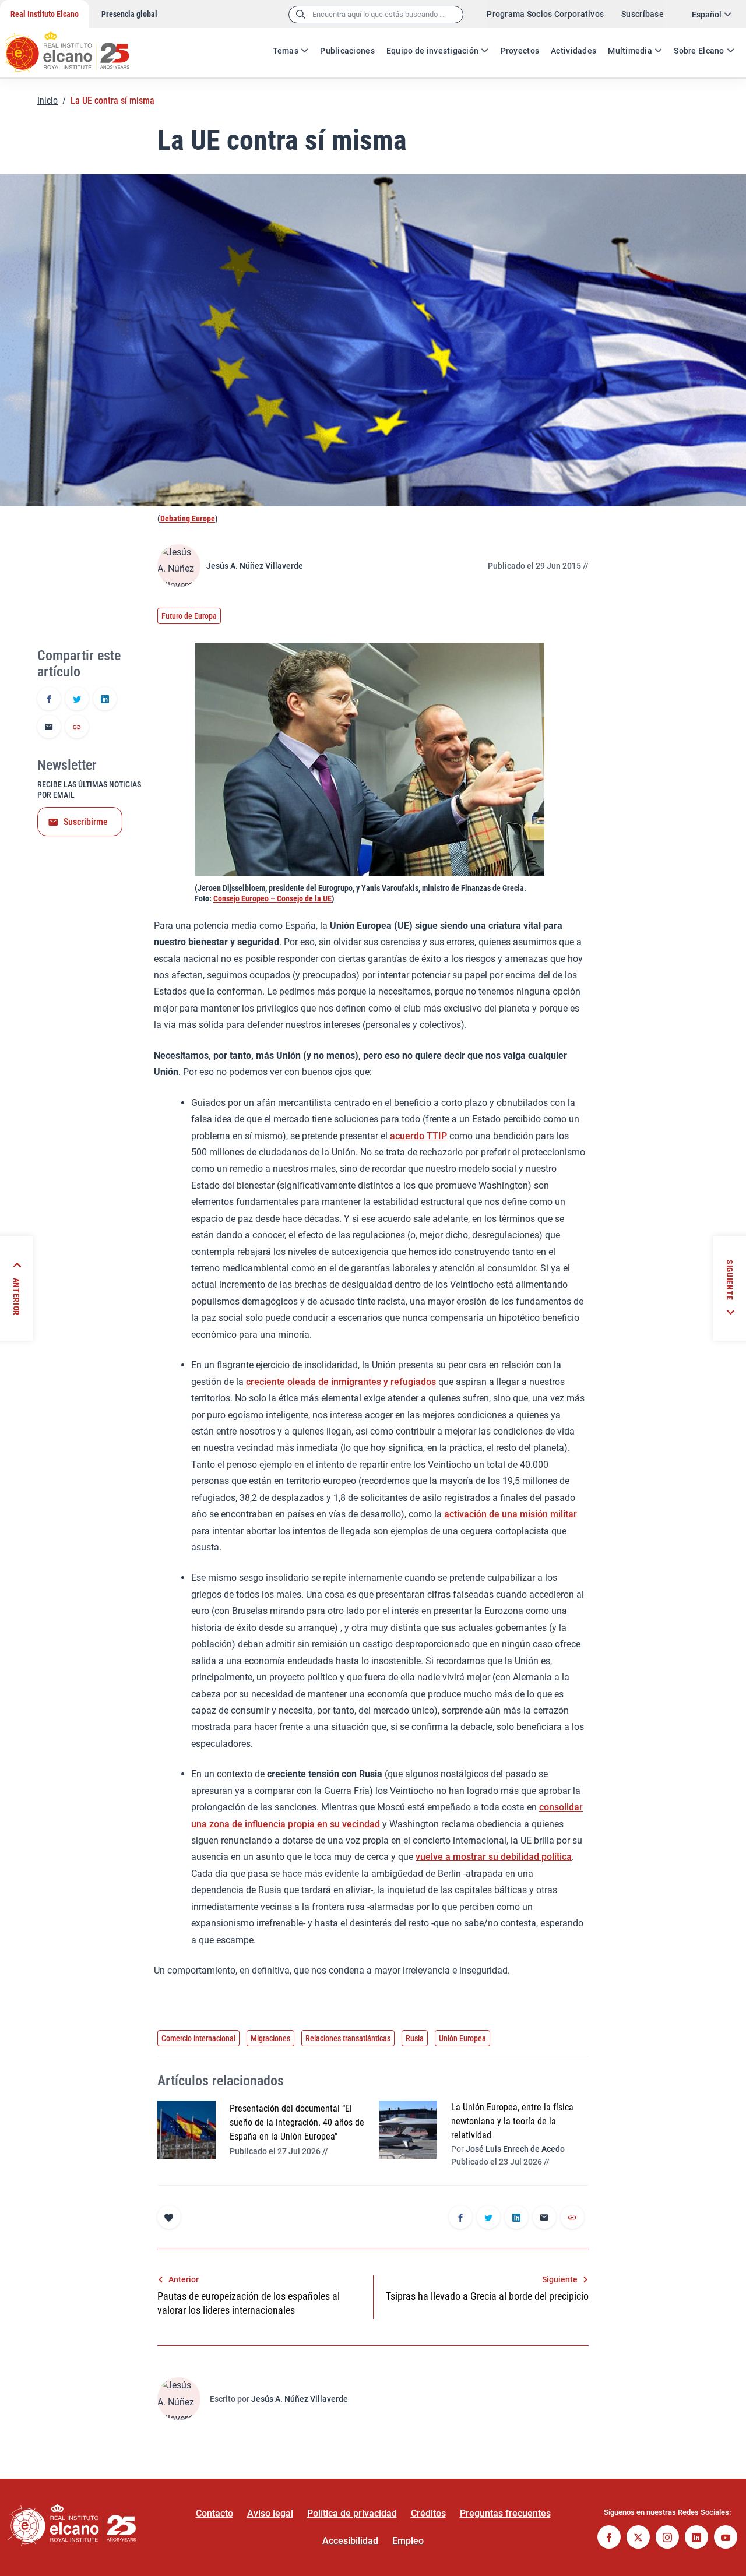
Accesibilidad (350, 2541)
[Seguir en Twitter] (638, 2538)
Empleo (408, 2541)
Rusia (415, 2038)
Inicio (47, 101)
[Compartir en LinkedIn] (105, 700)
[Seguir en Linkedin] (696, 2538)
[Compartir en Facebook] (49, 700)
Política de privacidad (352, 2513)
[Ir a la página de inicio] (79, 47)
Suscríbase (643, 14)
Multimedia (630, 51)
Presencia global (129, 14)
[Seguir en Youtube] (726, 2538)
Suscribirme (86, 822)
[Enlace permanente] (77, 728)
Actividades (573, 51)
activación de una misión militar (511, 1514)
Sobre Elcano (699, 51)
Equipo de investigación (432, 51)
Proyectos (520, 51)
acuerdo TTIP (418, 1136)
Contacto (214, 2513)
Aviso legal (270, 2513)
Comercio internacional (198, 2038)
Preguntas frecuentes (505, 2513)
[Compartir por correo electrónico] (49, 728)
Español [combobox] (707, 15)
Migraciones (270, 2038)
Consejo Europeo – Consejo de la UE (272, 898)
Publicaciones (347, 51)
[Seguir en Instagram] (667, 2538)
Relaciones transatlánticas (348, 2038)
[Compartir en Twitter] (77, 700)
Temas (286, 51)
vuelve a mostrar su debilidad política (494, 1857)
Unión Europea (462, 2038)
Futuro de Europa (189, 616)
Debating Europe (188, 519)
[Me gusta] (169, 2217)
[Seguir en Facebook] (609, 2538)
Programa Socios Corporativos (545, 14)
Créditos (428, 2513)
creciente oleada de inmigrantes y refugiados (341, 1382)
